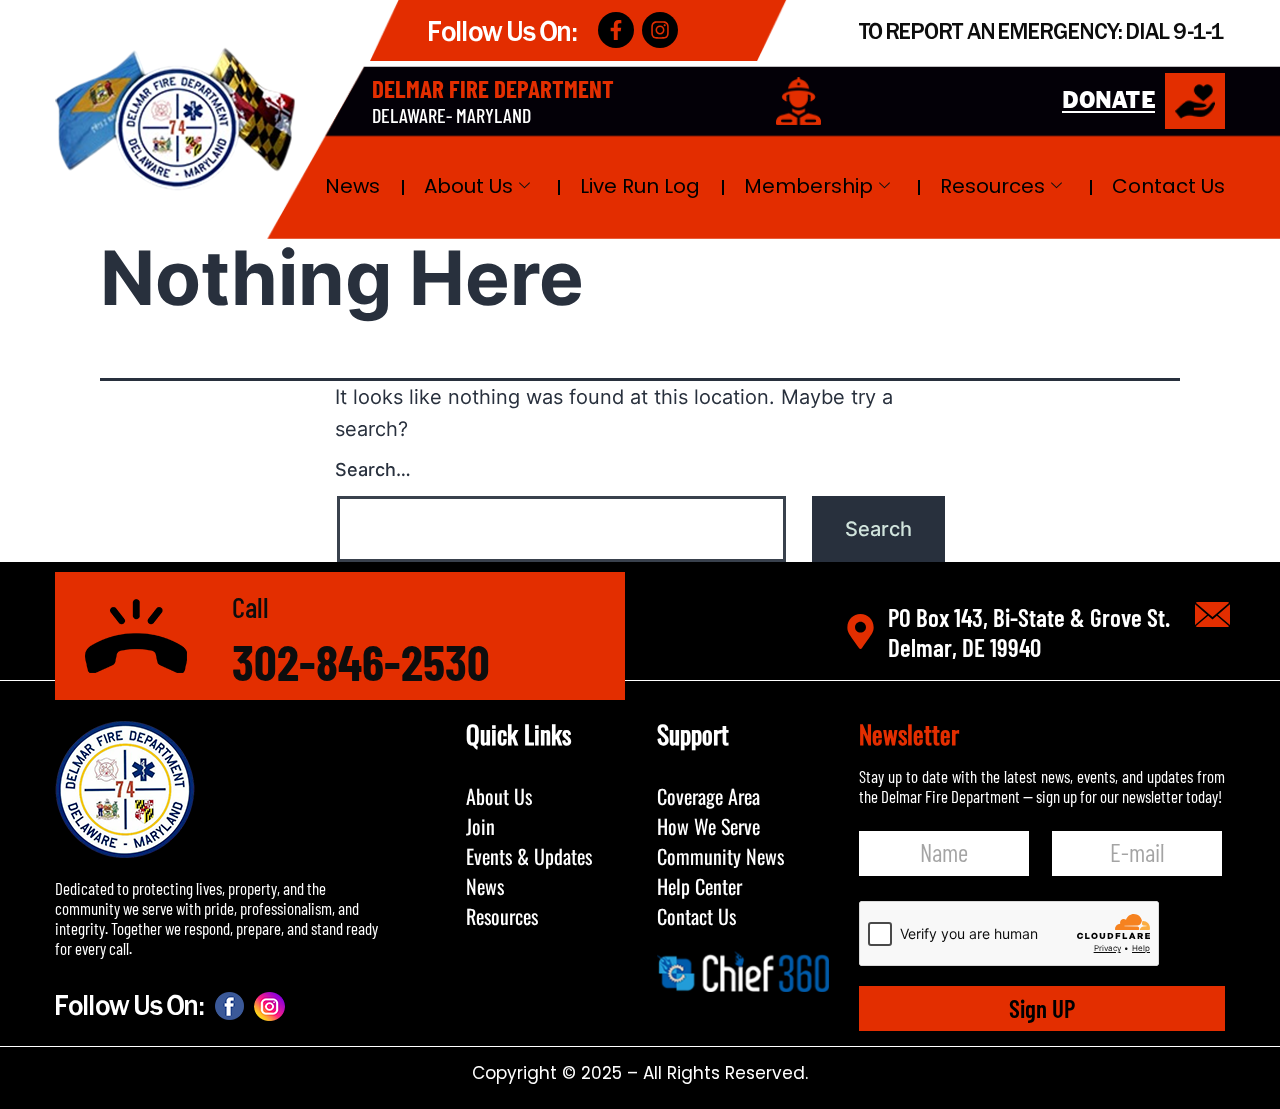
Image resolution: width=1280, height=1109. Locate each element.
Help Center (699, 886)
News (352, 186)
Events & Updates (529, 856)
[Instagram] (660, 30)
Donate (1108, 101)
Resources (992, 186)
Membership (808, 186)
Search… (373, 469)
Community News (720, 856)
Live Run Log (640, 186)
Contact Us (1168, 186)
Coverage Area (708, 796)
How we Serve (708, 826)
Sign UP (1042, 1008)
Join (480, 826)
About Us (468, 186)
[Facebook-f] (616, 30)
